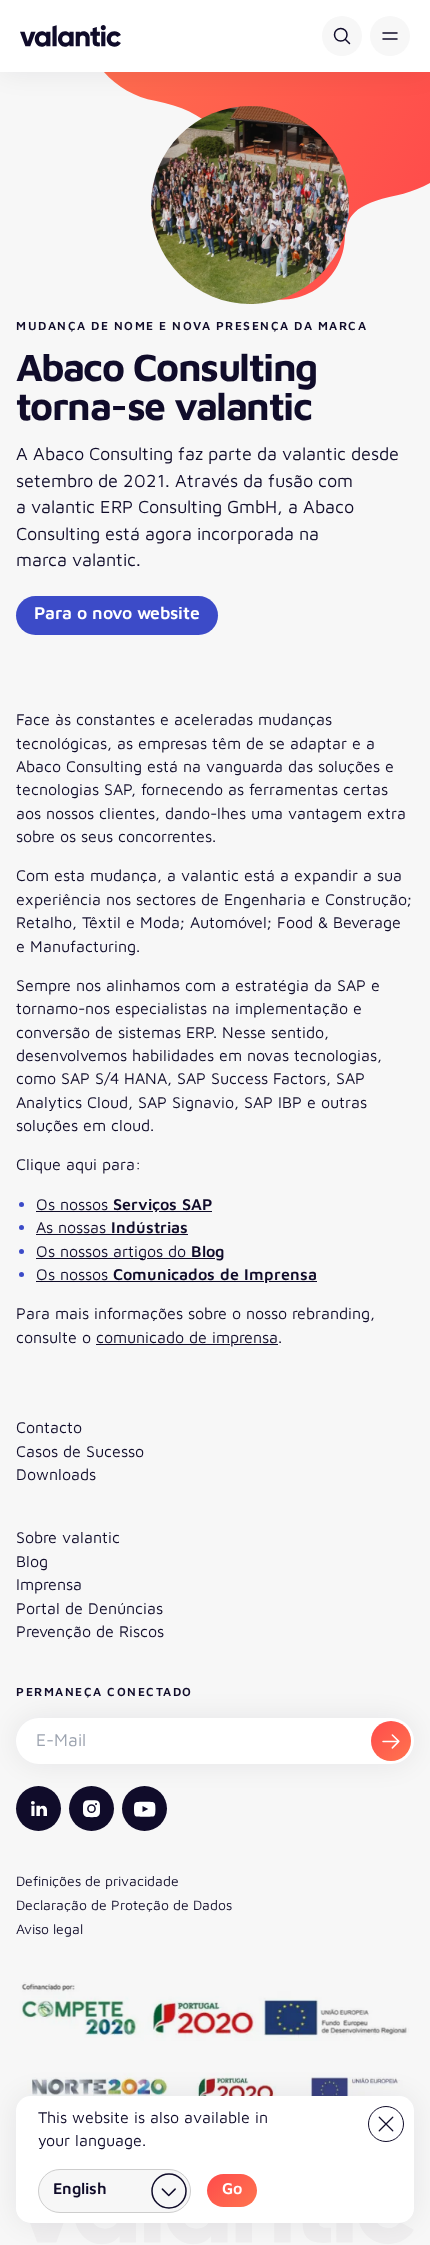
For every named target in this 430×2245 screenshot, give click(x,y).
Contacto (49, 1427)
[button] (390, 36)
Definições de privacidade (97, 1880)
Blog (32, 1561)
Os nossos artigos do (130, 1251)
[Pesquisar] (342, 36)
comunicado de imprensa (187, 1337)
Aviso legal (49, 1928)
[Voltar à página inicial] (70, 36)
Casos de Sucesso (80, 1451)
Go (232, 2188)
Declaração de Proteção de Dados (124, 1904)
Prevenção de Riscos (90, 1631)
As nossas (112, 1227)
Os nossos (124, 1204)
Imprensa (49, 1584)
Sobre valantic (68, 1537)
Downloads (56, 1474)
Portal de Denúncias (89, 1608)
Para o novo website (117, 612)
